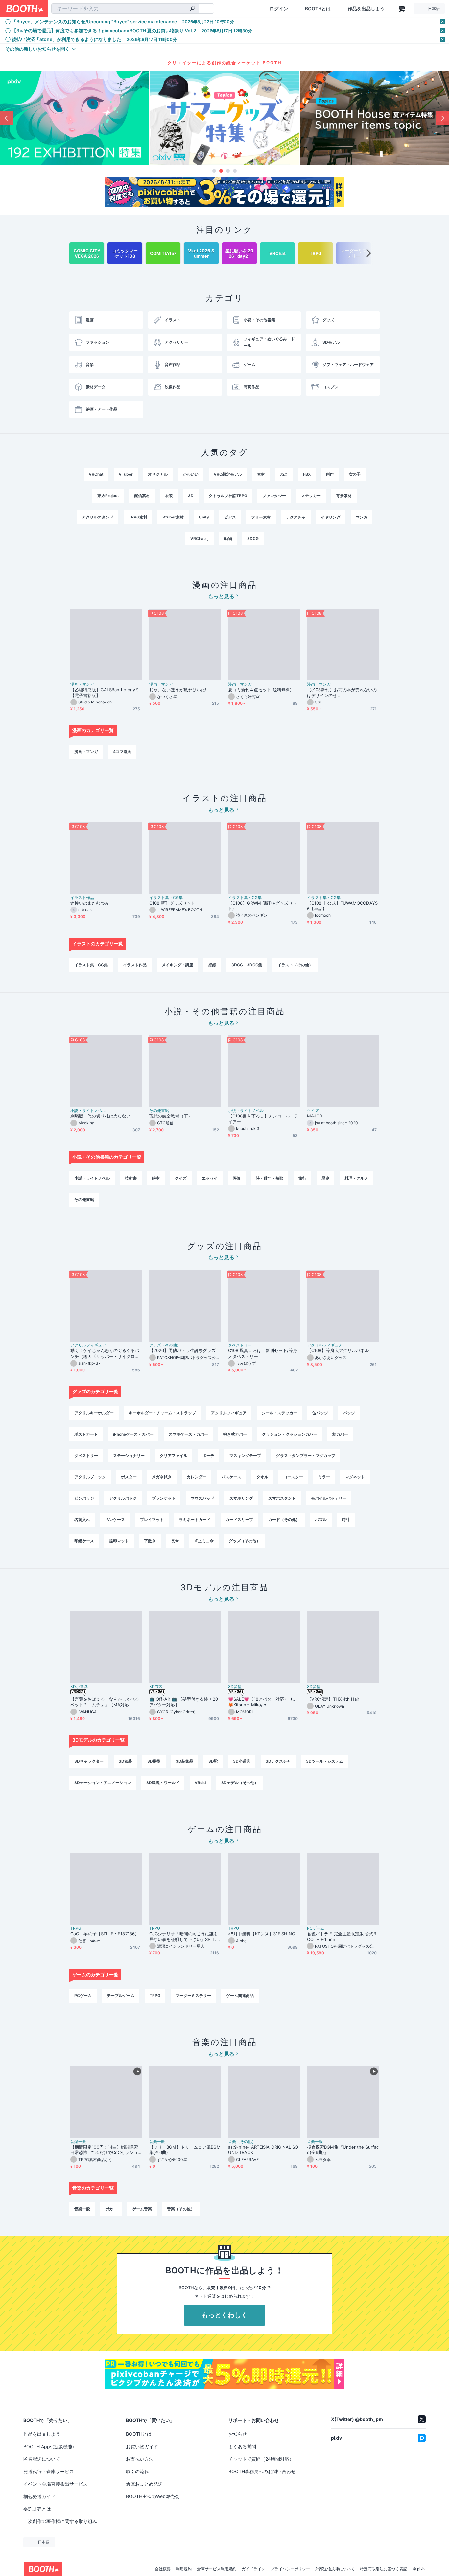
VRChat (96, 474)
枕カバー (340, 1434)
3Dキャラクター (89, 1761)
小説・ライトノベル (88, 1111)
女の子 (355, 474)
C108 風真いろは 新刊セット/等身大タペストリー (263, 1353)
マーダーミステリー (193, 1996)
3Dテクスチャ (278, 1761)
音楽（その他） (242, 2142)
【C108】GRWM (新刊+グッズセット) (263, 906)
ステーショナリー (129, 1455)
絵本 (156, 1178)
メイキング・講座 (177, 965)
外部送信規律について (335, 2569)
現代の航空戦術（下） (171, 1116)
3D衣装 (156, 1687)
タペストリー (240, 1345)
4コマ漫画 (122, 752)
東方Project (108, 496)
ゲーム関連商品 (240, 1996)
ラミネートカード (195, 1519)
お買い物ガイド (142, 2446)
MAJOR (315, 1116)
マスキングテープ (245, 1455)
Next (442, 118)
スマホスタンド (282, 1498)
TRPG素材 (138, 517)
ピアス (230, 517)
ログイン (279, 9)
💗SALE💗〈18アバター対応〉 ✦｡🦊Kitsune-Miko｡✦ (262, 1702)
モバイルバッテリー (329, 1498)
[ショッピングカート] (402, 9)
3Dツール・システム (325, 1761)
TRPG (76, 1928)
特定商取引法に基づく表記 (384, 2569)
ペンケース (115, 1519)
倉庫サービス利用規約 (217, 2569)
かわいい (191, 474)
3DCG (253, 538)
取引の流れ (137, 2471)
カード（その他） (284, 1519)
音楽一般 (78, 2142)
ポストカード (86, 1434)
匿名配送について (42, 2459)
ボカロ (111, 2209)
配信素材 (142, 496)
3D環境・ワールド (163, 1783)
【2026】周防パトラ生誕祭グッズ (182, 1350)
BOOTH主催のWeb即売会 (153, 2496)
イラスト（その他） (295, 965)
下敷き (150, 1541)
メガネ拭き (162, 1477)
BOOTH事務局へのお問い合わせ (262, 2471)
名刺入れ (82, 1519)
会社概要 (163, 2569)
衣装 (169, 496)
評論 (237, 1178)
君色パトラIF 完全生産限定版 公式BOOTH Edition (342, 1936)
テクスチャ (296, 517)
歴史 (325, 1178)
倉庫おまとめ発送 (144, 2484)
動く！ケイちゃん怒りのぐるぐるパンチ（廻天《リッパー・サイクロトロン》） (105, 1353)
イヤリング (331, 517)
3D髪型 (235, 1687)
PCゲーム (316, 1928)
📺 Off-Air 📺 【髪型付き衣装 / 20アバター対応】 (184, 1702)
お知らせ (238, 2434)
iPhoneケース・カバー (133, 1434)
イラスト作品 (82, 898)
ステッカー (311, 496)
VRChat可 (200, 538)
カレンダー (197, 1477)
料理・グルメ (356, 1178)
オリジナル (158, 474)
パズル (321, 1519)
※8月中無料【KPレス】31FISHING (262, 1934)
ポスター (129, 1477)
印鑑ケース (84, 1541)
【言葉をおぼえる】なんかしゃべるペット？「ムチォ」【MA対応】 (105, 1702)
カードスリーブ (239, 1519)
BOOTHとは (318, 9)
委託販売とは (37, 2509)
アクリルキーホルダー (94, 1413)
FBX (307, 474)
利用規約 (184, 2569)
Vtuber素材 (173, 517)
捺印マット (119, 1541)
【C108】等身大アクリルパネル (338, 1350)
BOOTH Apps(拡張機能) (49, 2446)
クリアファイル (174, 1455)
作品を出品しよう (366, 9)
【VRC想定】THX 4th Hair (333, 1699)
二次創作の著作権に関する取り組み (60, 2521)
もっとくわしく (225, 2315)
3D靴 (213, 1761)
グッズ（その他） (165, 1345)
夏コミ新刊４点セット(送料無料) (262, 690)
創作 (330, 474)
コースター (293, 1477)
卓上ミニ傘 (204, 1541)
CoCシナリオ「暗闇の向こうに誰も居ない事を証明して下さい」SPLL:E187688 (184, 1937)
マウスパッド (202, 1498)
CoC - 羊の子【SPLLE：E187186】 (105, 1934)
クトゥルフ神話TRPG (228, 496)
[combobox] (125, 9)
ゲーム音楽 (142, 2209)
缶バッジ (320, 1413)
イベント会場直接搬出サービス (56, 2484)
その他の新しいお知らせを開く (37, 49)
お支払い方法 (140, 2459)
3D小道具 (79, 1687)
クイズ (313, 1111)
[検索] (193, 9)
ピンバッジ (84, 1498)
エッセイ (210, 1178)
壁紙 (212, 965)
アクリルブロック (90, 1477)
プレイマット (152, 1519)
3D (191, 496)
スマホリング (241, 1498)
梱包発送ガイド (39, 2496)
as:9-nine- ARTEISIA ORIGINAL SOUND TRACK (263, 2150)
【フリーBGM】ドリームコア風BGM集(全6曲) (185, 2150)
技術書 (131, 1178)
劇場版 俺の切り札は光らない (100, 1116)
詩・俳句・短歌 (270, 1178)
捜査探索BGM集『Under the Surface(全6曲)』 (343, 2150)
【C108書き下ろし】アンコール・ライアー (263, 1119)
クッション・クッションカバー (290, 1434)
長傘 (175, 1541)
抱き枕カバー (235, 1434)
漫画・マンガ (82, 684)
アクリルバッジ (123, 1498)
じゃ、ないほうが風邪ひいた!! (178, 690)
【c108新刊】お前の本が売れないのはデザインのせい (342, 692)
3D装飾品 (185, 1761)
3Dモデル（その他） (240, 1783)
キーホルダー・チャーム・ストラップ (162, 1413)
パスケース (231, 1477)
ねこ (284, 474)
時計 (346, 1519)
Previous (7, 118)
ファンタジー (274, 496)
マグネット (355, 1477)
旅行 (302, 1178)
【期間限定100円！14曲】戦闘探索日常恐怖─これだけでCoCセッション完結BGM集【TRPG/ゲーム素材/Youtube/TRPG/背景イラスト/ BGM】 (106, 2150)
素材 (261, 474)
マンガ (362, 517)
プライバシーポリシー (290, 2569)
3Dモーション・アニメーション (103, 1783)
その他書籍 (159, 1111)
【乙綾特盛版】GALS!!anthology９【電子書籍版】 (105, 692)
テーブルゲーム (121, 1996)
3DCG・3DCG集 (247, 965)
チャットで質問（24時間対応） (261, 2459)
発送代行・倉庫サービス (49, 2471)
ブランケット (164, 1498)
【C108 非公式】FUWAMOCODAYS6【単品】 (342, 906)
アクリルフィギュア (88, 1345)
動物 (228, 538)
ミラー (324, 1477)
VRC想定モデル (228, 474)
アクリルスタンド (98, 517)
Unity (204, 517)
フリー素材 (261, 517)
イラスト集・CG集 (166, 898)
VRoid (200, 1783)
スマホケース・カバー (188, 1434)
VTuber (126, 474)
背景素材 (344, 496)
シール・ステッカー (279, 1413)
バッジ (349, 1413)
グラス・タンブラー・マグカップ (306, 1455)
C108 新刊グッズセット (172, 903)
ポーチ (208, 1455)
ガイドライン (253, 2569)
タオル (262, 1477)
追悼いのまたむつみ (90, 903)
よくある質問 (242, 2446)
